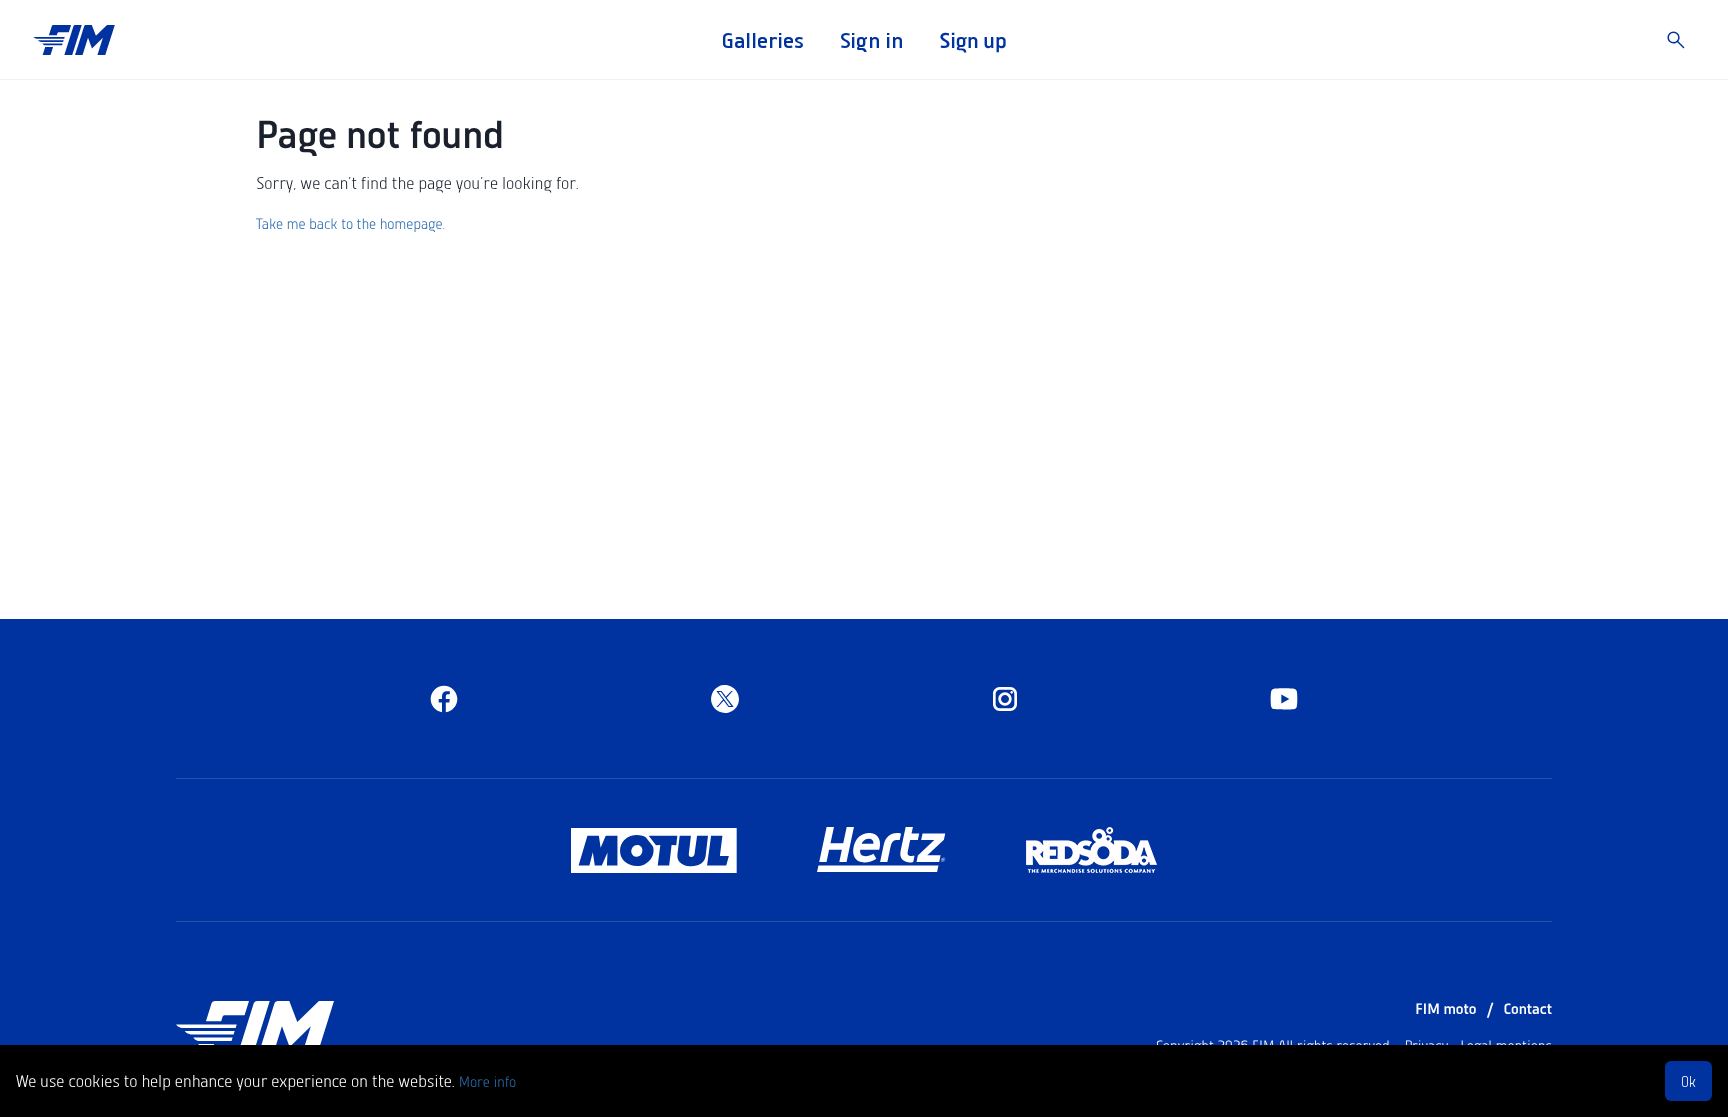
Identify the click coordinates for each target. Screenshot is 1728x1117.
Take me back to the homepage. (350, 223)
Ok (1688, 1081)
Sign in (871, 40)
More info (487, 1081)
